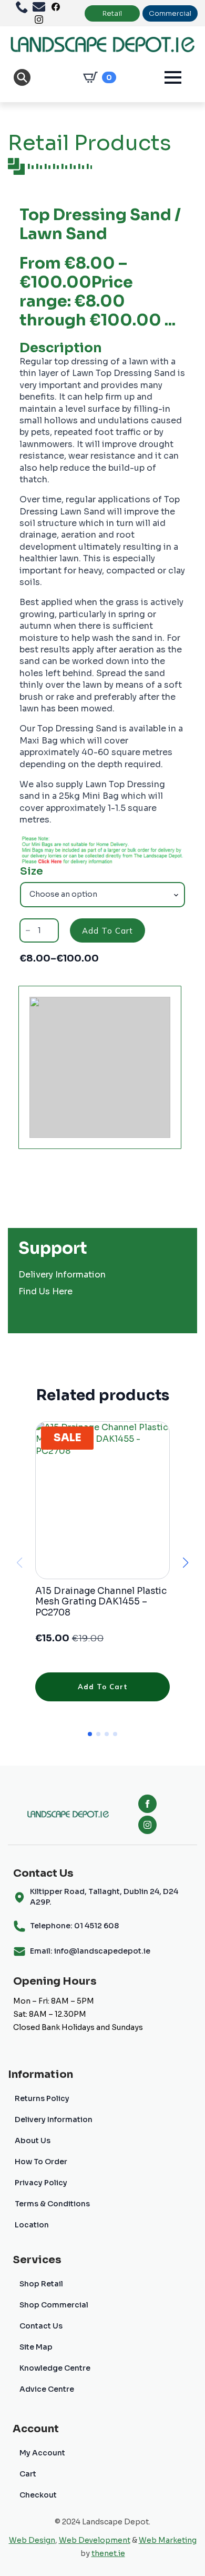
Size (32, 871)
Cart (28, 2474)
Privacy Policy (41, 2183)
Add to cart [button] (103, 1687)
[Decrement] (28, 930)
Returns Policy (42, 2098)
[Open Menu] (173, 77)
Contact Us (41, 2326)
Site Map (36, 2347)
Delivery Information (62, 1275)
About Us (33, 2141)
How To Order (41, 2162)
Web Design (32, 2540)
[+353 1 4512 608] (24, 7)
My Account (42, 2453)
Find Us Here (45, 1291)
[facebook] (147, 1804)
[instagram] (147, 1825)
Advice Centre (47, 2389)
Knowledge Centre (55, 2368)
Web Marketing (168, 2540)
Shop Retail (41, 2284)
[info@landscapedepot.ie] (41, 7)
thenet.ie (108, 2553)
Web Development (95, 2540)
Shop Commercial (54, 2305)
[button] (186, 1563)
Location (32, 2225)
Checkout (38, 2495)
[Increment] (50, 930)
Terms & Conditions (52, 2204)
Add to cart (107, 931)
